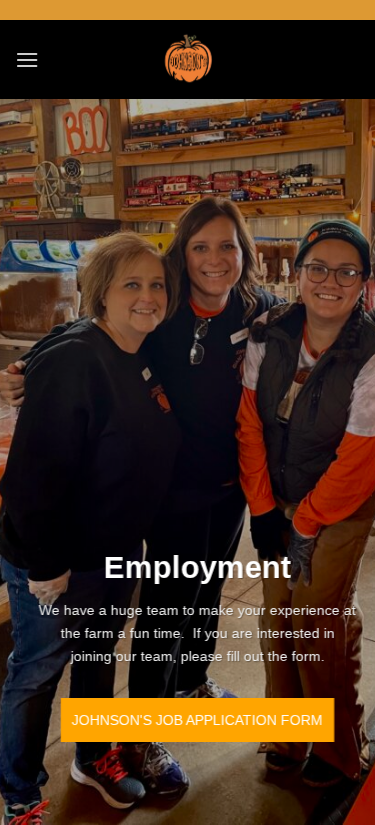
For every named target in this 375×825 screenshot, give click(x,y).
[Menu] (27, 59)
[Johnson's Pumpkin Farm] (188, 59)
